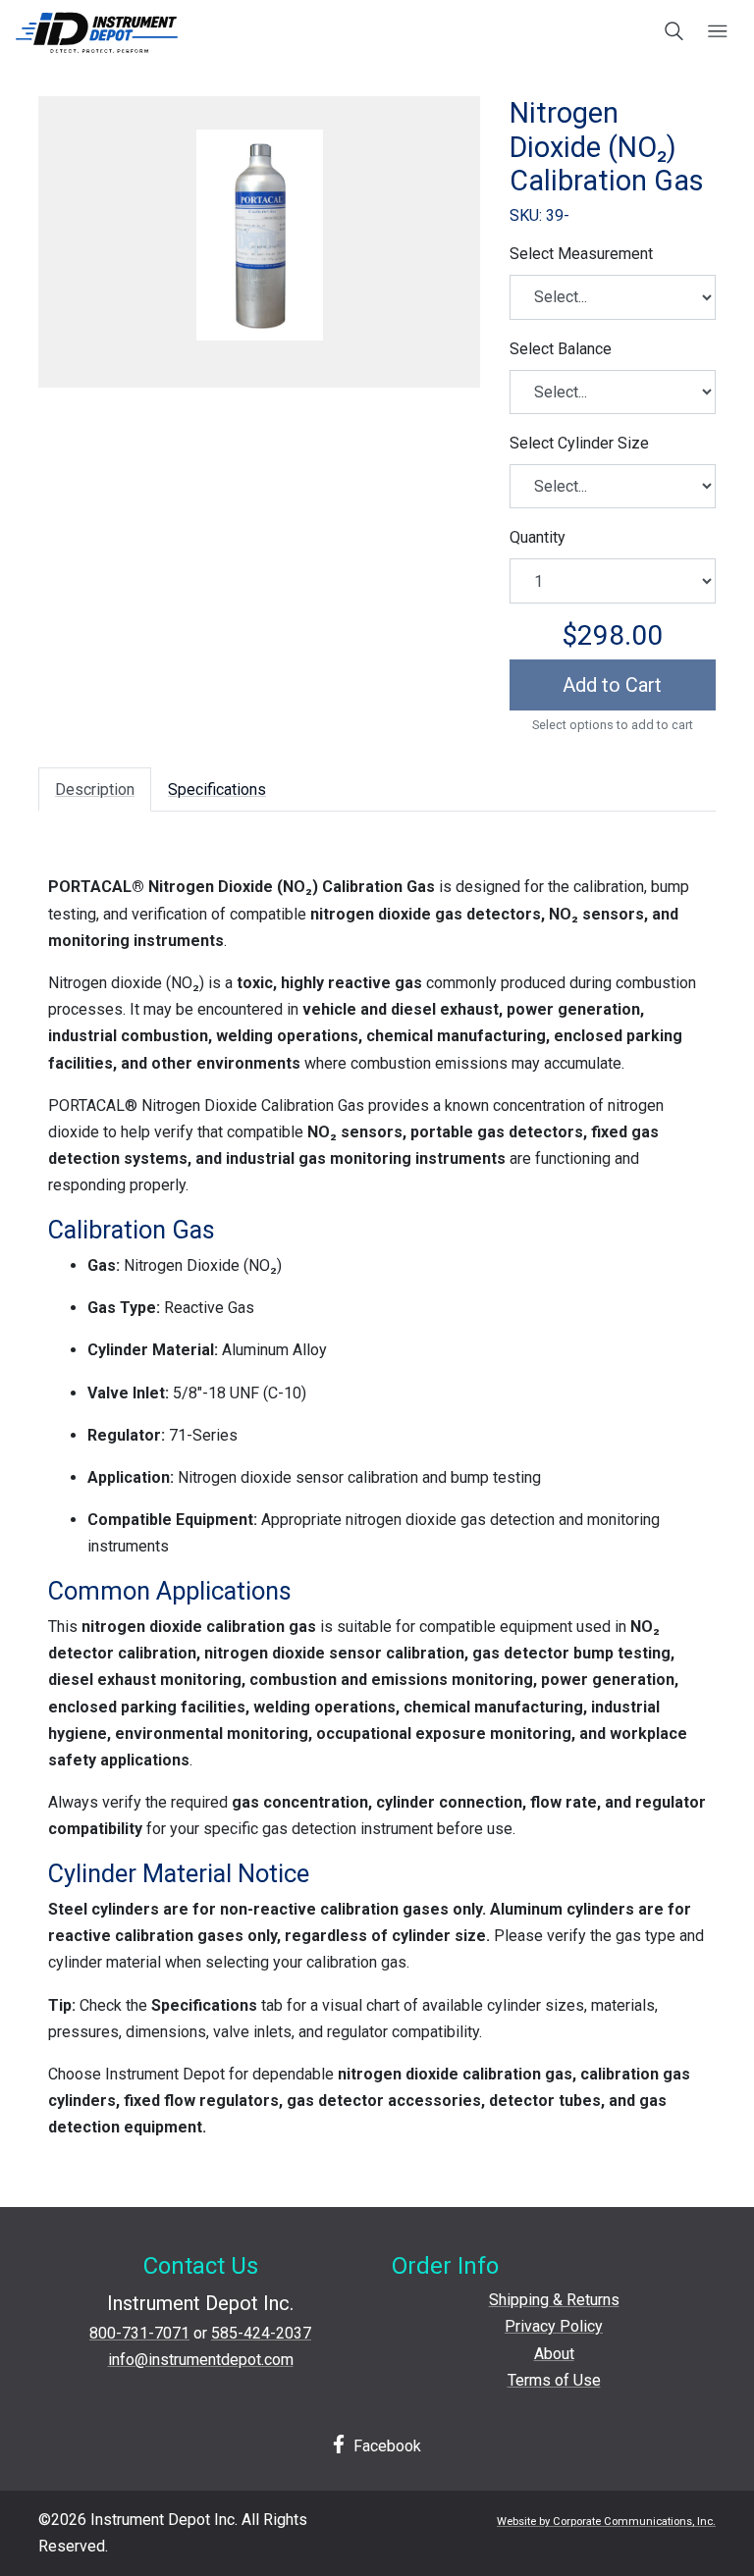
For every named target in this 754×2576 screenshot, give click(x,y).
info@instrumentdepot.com (201, 2360)
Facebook (385, 2446)
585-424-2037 (261, 2333)
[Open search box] (675, 32)
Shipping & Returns (554, 2300)
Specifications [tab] (217, 789)
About (554, 2354)
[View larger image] (259, 235)
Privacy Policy (554, 2326)
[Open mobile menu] (717, 32)
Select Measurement (581, 254)
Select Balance (561, 349)
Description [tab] (95, 789)
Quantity (538, 537)
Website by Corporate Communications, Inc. (606, 2522)
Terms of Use (554, 2380)
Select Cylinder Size (579, 443)
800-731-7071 (139, 2333)
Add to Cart (612, 685)
